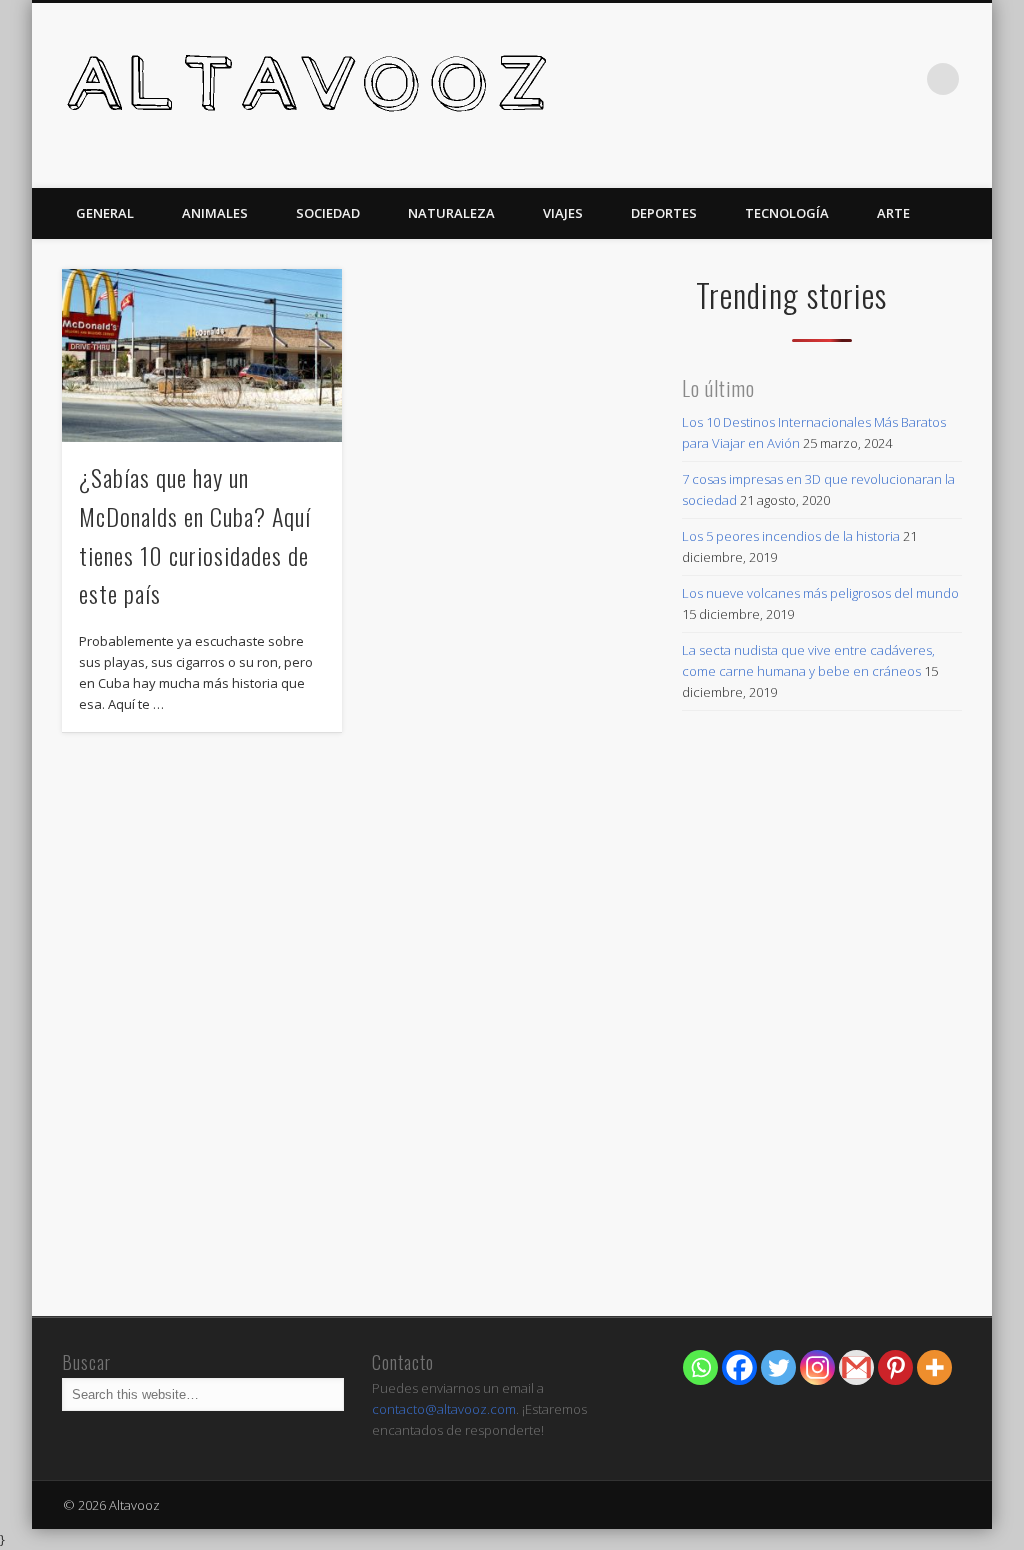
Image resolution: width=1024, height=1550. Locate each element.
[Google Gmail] (856, 1367)
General (105, 213)
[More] (934, 1367)
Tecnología (787, 213)
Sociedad (328, 213)
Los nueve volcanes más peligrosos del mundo (820, 593)
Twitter (902, 79)
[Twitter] (778, 1367)
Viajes (563, 213)
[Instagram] (817, 1367)
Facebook (861, 79)
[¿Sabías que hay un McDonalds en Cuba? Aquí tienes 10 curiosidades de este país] (201, 355)
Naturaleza (451, 213)
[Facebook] (739, 1367)
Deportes (664, 213)
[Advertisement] (821, 1161)
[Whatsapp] (700, 1367)
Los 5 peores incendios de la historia (791, 536)
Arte (893, 213)
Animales (215, 213)
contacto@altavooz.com (444, 1409)
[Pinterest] (895, 1367)
